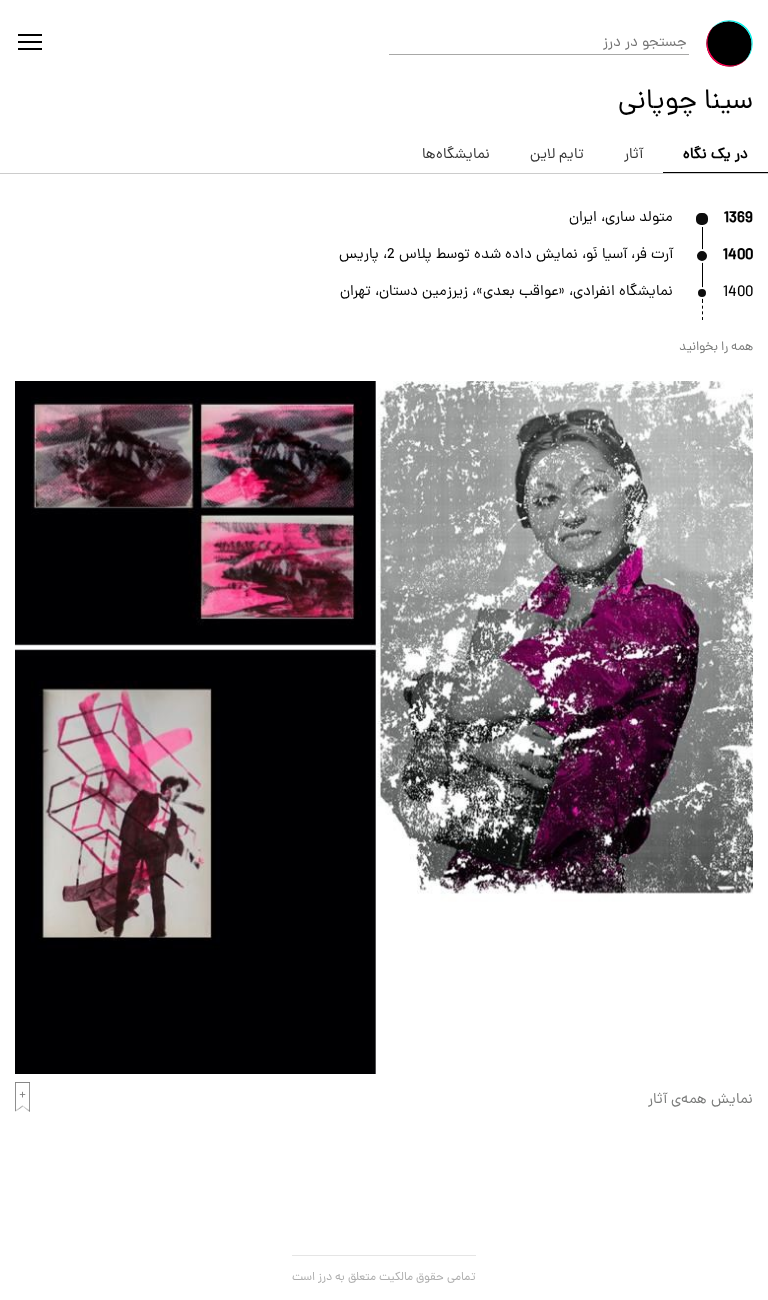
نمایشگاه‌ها (456, 155)
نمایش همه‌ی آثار (700, 1100)
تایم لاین (557, 155)
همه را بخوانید (716, 347)
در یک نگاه (715, 155)
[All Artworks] (384, 1071)
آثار (633, 155)
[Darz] (729, 43)
